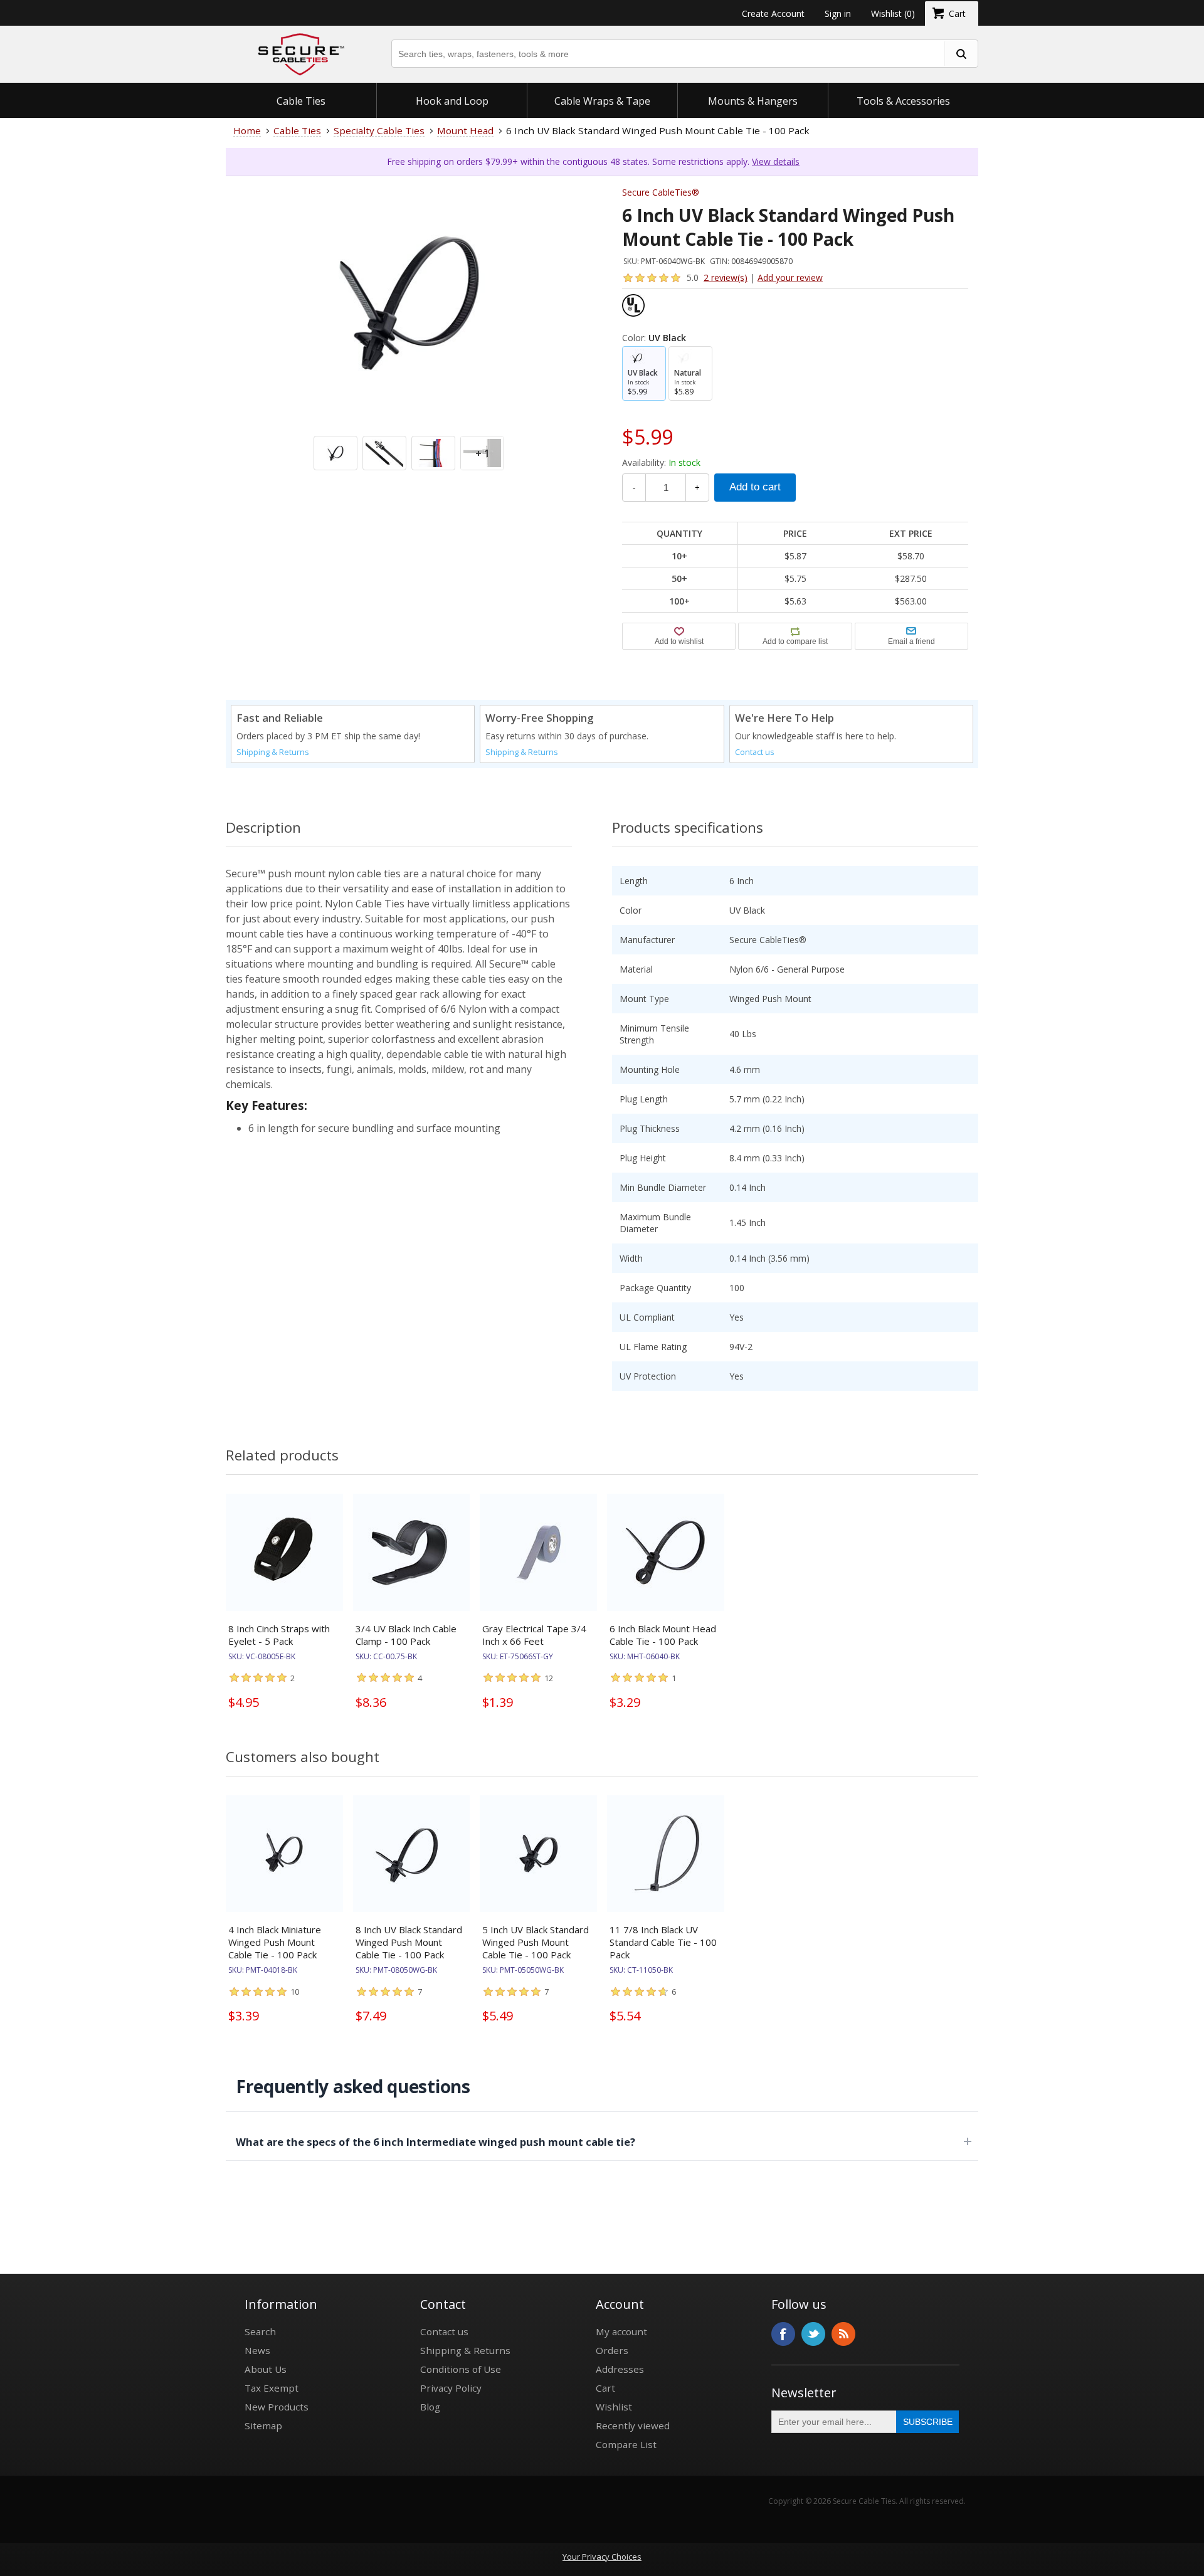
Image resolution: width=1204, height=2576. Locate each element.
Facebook (783, 2334)
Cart (605, 2388)
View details (776, 161)
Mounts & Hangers (753, 101)
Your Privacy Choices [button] (602, 2557)
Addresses (620, 2369)
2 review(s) (726, 277)
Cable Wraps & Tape (602, 101)
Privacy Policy (451, 2388)
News (257, 2350)
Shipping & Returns (273, 752)
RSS (843, 2334)
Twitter (813, 2334)
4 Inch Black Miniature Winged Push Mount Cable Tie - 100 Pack (275, 1942)
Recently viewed (633, 2426)
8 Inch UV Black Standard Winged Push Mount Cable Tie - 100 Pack (409, 1942)
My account (621, 2331)
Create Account (773, 13)
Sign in (838, 13)
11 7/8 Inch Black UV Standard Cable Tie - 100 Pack (663, 1942)
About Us (266, 2369)
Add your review (790, 277)
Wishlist (614, 2407)
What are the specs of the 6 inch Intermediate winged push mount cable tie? (436, 2142)
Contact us (755, 752)
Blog (430, 2407)
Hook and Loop (452, 101)
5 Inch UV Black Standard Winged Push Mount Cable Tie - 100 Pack (536, 1942)
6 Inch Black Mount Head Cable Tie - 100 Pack (663, 1635)
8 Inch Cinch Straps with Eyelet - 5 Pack (279, 1635)
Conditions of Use (461, 2369)
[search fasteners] (961, 54)
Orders (612, 2350)
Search (260, 2331)
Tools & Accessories (903, 101)
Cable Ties (301, 101)
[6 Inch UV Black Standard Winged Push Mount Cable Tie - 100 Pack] (409, 359)
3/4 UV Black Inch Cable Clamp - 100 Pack (406, 1635)
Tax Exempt (272, 2388)
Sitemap (263, 2426)
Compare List (626, 2444)
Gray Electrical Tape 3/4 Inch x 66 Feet (534, 1635)
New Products (277, 2407)
